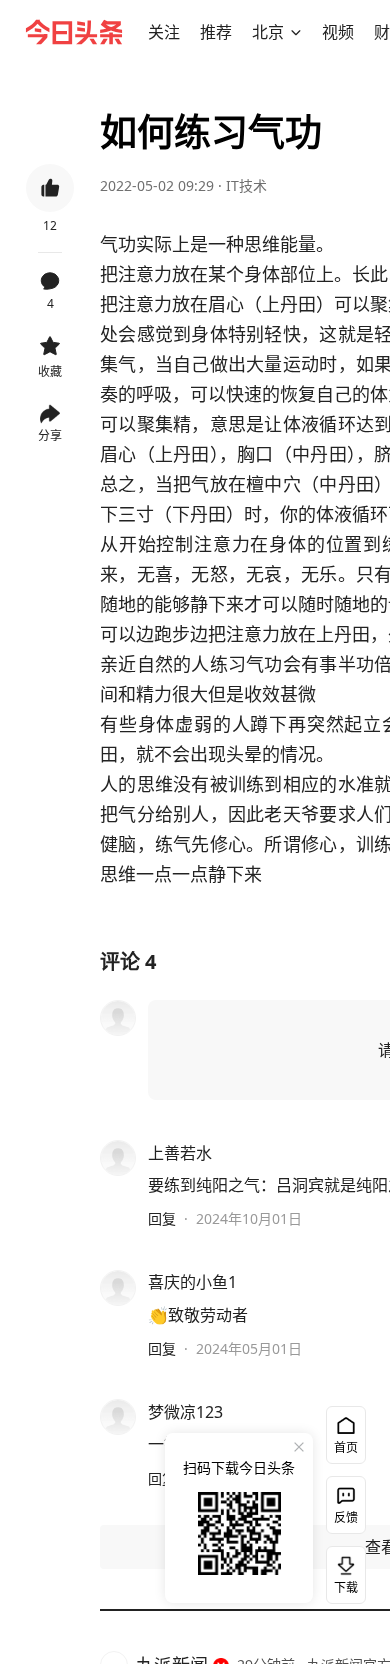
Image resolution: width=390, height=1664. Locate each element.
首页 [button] (346, 1447)
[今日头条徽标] (74, 32)
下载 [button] (342, 1571)
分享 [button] (50, 435)
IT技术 (246, 185)
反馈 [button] (346, 1517)
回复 (162, 1218)
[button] (164, 32)
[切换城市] (296, 32)
